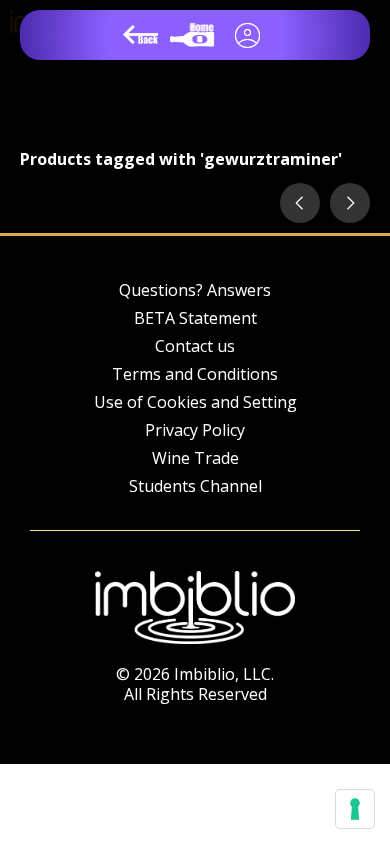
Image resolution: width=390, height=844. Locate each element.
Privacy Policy (195, 430)
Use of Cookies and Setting (195, 402)
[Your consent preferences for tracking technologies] (355, 809)
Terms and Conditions (195, 374)
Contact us (195, 346)
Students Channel (195, 486)
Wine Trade (195, 458)
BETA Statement (195, 318)
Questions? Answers (195, 290)
